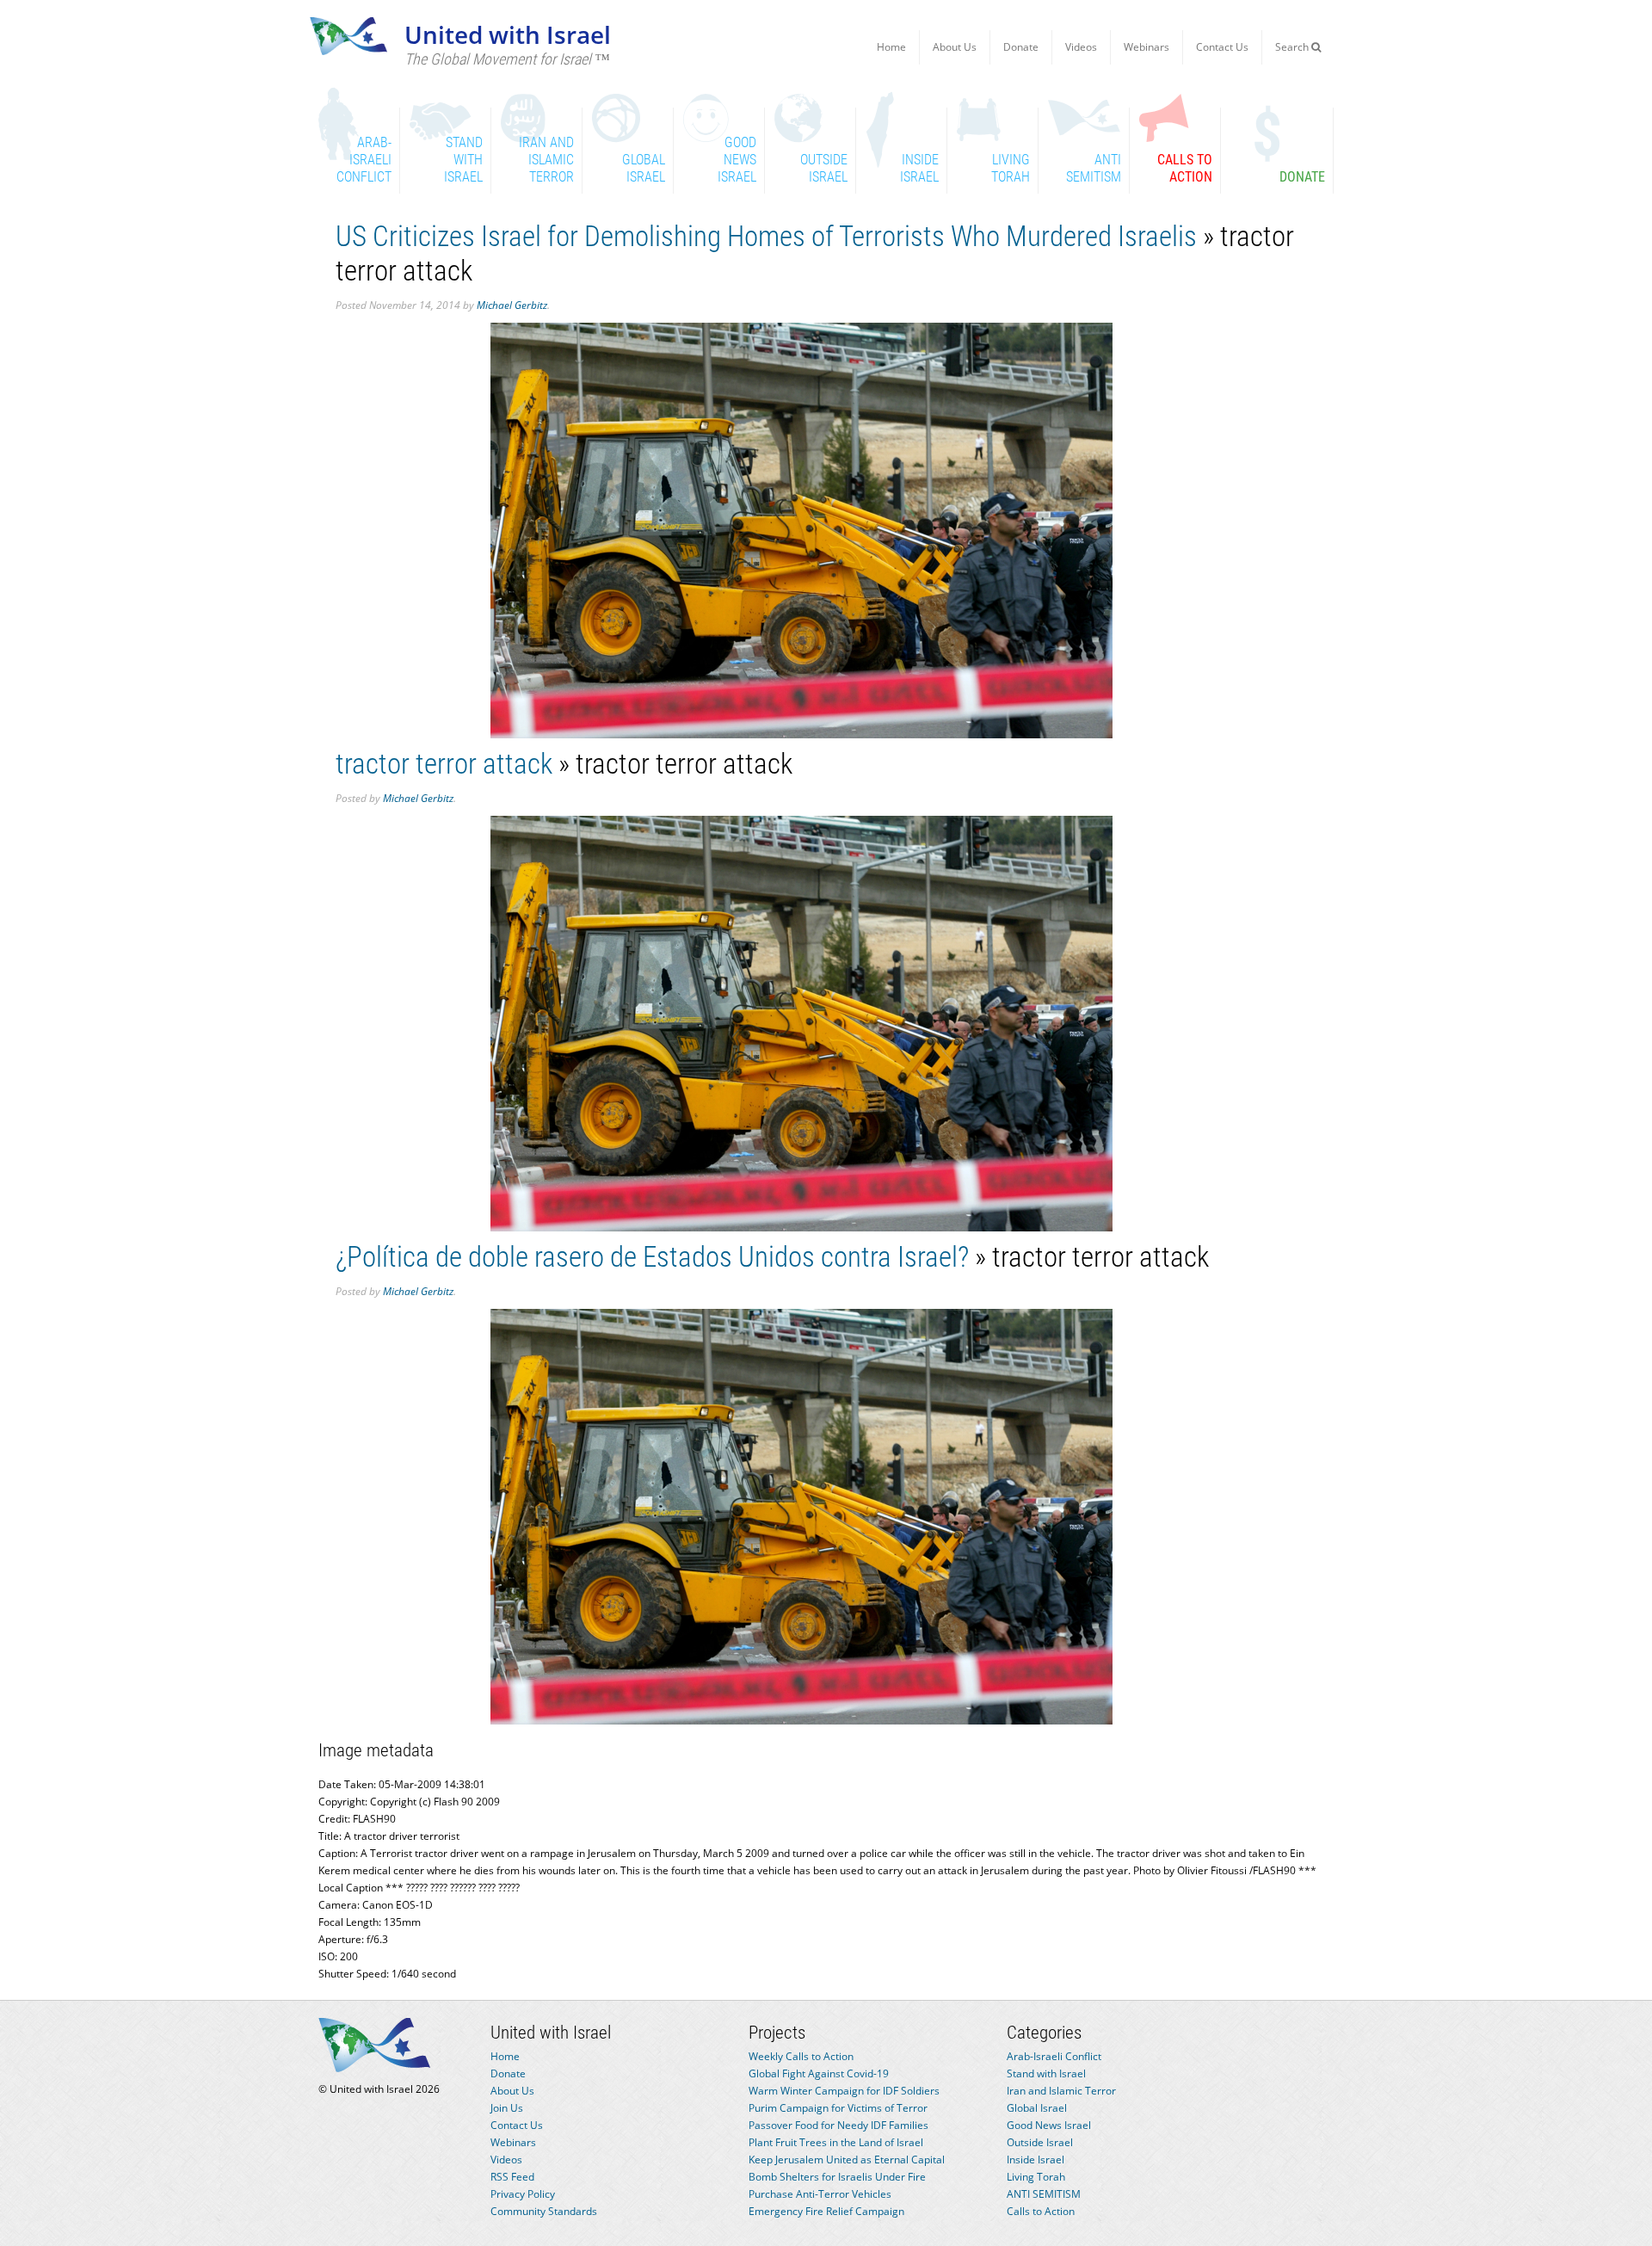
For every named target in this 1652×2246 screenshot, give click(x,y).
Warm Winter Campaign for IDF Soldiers (844, 2091)
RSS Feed (512, 2177)
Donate (1021, 47)
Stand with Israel (1046, 2073)
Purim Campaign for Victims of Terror (838, 2108)
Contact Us (1222, 47)
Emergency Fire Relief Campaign (826, 2211)
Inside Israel (1036, 2160)
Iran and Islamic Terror (1061, 2091)
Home (891, 47)
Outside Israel (1040, 2142)
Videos (1081, 47)
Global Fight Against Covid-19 (819, 2073)
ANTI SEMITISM (1044, 2194)
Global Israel (1037, 2108)
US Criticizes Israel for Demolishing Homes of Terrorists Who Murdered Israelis (766, 236)
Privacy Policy (523, 2194)
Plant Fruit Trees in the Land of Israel (836, 2142)
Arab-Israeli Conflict (1054, 2056)
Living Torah (1036, 2177)
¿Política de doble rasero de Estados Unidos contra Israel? (652, 1257)
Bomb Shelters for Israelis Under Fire (837, 2177)
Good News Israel (1049, 2125)
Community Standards (544, 2211)
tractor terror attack (444, 764)
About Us (955, 47)
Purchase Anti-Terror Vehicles (820, 2194)
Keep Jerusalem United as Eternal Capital (847, 2160)
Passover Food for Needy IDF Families (838, 2125)
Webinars (1147, 47)
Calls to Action (1041, 2211)
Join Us (507, 2108)
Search (1293, 47)
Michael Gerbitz (512, 305)
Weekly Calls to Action (801, 2056)
